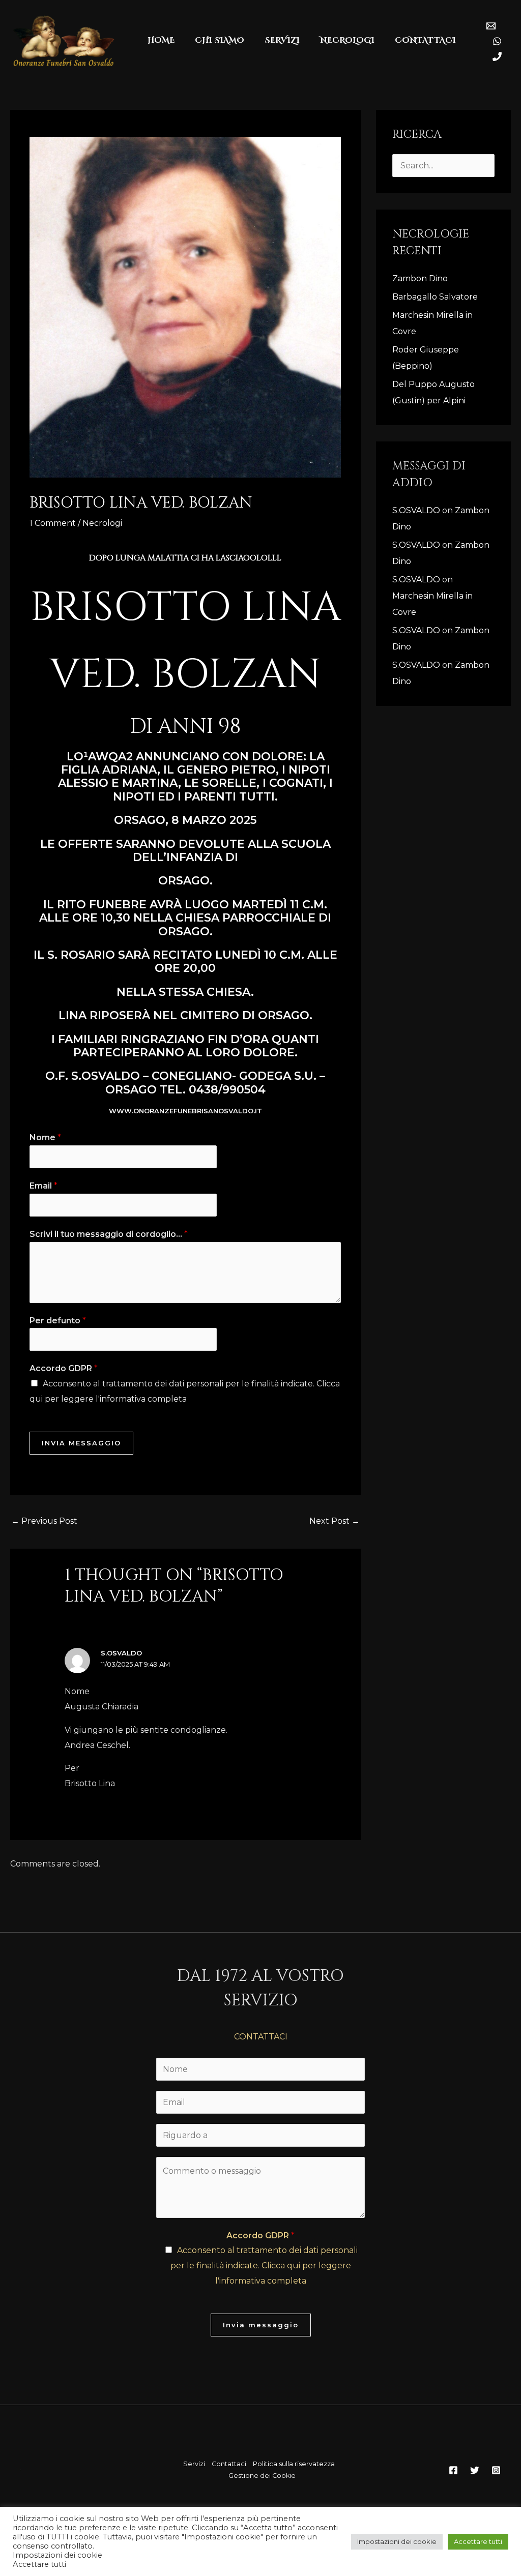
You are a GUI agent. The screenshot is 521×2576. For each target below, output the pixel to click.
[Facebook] (453, 2470)
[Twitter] (475, 2470)
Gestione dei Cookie (262, 2476)
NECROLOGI (347, 40)
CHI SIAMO (220, 40)
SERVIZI (282, 40)
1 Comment (53, 523)
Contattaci (229, 2464)
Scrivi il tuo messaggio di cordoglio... (109, 1234)
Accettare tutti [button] (478, 2541)
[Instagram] (496, 2470)
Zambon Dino (420, 278)
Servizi (194, 2464)
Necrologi (102, 523)
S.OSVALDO (121, 1653)
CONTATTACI (425, 40)
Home (161, 40)
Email (44, 1186)
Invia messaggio (261, 2325)
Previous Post (44, 1521)
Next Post (335, 1521)
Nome (45, 1137)
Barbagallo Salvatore (436, 297)
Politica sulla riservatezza (294, 2464)
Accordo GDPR (64, 1368)
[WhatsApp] (497, 41)
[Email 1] (491, 26)
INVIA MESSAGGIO (81, 1443)
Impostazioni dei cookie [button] (397, 2541)
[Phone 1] (497, 56)
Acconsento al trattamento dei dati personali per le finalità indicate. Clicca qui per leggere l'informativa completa (264, 2265)
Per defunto (58, 1321)
